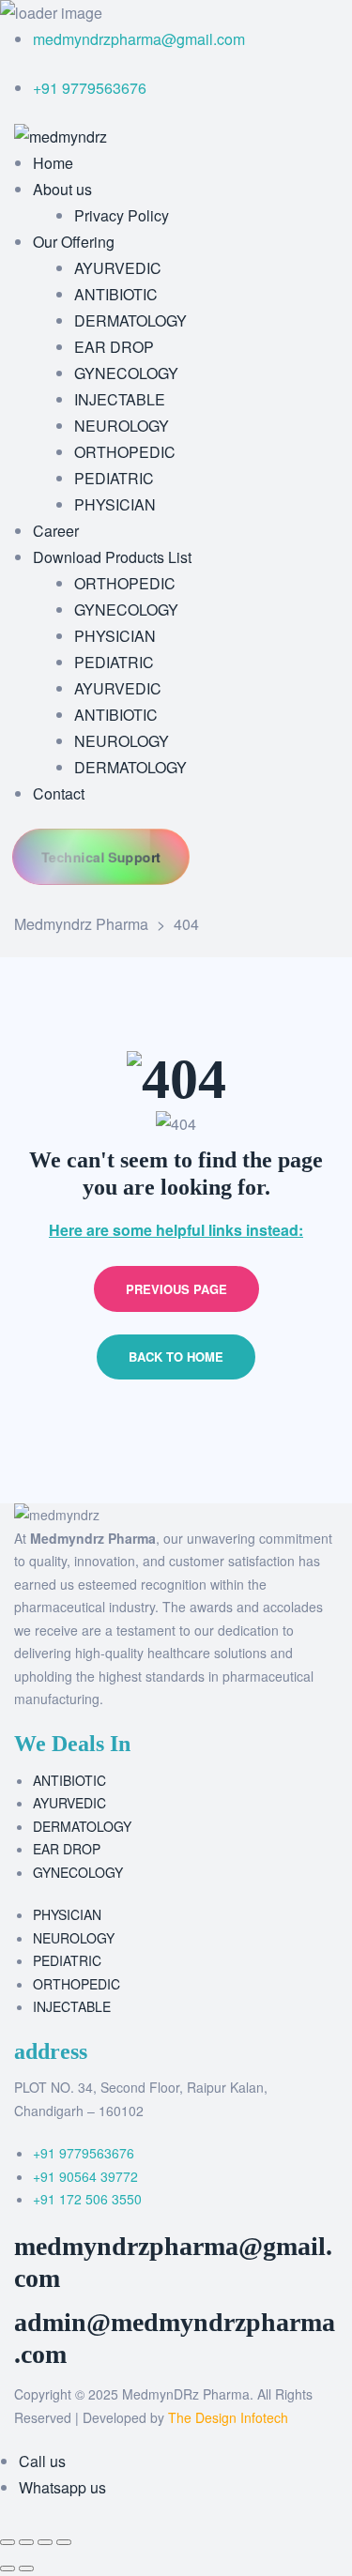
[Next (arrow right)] (26, 2568)
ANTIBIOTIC (69, 1780)
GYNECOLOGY (78, 1872)
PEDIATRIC (67, 1960)
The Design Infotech (228, 2417)
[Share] (45, 2542)
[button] (101, 856)
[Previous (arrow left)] (8, 2568)
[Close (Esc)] (64, 2542)
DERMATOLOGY (82, 1826)
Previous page (176, 1289)
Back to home (176, 1357)
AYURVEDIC (69, 1803)
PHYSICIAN (67, 1914)
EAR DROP (67, 1849)
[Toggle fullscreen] (26, 2542)
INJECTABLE (72, 2006)
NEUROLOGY (74, 1938)
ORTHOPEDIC (77, 1984)
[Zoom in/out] (8, 2542)
